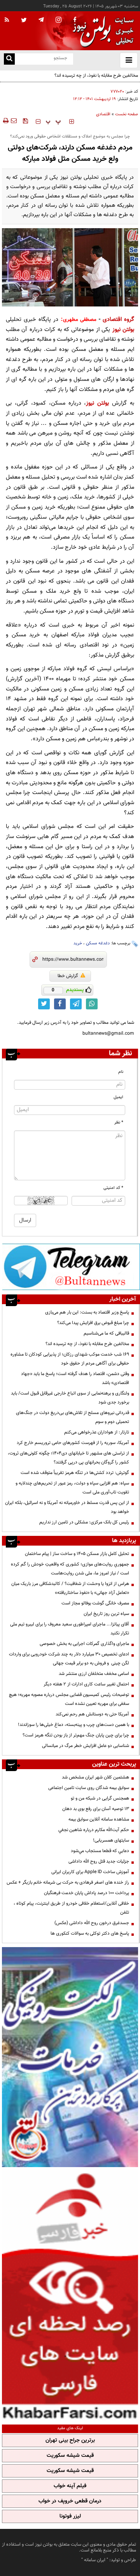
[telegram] (41, 19)
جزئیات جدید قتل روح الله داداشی (99, 1861)
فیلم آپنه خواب (70, 2486)
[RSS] (7, 20)
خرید (78, 943)
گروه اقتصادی (118, 320)
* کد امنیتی (113, 1188)
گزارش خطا (68, 976)
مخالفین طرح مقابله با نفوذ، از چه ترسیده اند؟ (87, 1344)
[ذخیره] (25, 121)
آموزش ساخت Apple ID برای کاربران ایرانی (90, 1872)
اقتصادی (103, 114)
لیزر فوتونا (70, 2516)
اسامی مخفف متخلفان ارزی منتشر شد (94, 1674)
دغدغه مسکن (98, 943)
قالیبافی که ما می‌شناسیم (106, 1333)
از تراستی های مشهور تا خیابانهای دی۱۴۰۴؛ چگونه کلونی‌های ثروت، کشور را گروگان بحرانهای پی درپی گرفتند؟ (68, 1458)
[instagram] (59, 20)
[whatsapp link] (92, 1004)
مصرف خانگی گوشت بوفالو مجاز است (95, 1603)
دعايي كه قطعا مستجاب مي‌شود (100, 1851)
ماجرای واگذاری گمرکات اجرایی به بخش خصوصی (84, 1644)
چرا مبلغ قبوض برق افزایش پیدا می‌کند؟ (93, 1323)
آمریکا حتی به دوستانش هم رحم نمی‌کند (92, 1714)
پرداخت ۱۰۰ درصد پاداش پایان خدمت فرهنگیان (87, 1893)
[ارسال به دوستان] (14, 121)
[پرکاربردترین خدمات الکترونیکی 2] (70, 2057)
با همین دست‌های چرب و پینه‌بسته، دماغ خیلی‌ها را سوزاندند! (73, 1725)
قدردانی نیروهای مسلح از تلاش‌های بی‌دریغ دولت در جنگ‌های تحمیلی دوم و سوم (73, 1417)
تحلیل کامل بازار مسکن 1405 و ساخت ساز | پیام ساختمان (77, 1554)
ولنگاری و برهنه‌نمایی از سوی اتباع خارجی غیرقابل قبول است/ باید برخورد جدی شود (70, 1398)
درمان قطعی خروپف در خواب (70, 2501)
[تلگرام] (71, 1267)
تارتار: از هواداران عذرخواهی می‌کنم (97, 1432)
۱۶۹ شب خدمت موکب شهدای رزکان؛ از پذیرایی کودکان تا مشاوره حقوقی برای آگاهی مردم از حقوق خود (70, 1359)
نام (121, 1072)
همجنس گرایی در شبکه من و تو (100, 1798)
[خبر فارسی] (70, 2295)
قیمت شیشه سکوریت (70, 2456)
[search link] (9, 59)
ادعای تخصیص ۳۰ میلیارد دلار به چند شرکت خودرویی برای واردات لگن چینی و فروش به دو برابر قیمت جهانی (69, 1659)
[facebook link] (60, 1004)
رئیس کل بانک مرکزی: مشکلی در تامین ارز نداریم (84, 1522)
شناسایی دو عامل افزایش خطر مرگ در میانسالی (86, 1746)
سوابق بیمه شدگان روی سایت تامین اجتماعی (89, 1788)
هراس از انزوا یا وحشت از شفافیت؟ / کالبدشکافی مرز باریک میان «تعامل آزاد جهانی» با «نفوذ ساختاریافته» (70, 1588)
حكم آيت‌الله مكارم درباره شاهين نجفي (94, 1830)
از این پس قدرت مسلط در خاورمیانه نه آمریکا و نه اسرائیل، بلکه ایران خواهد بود (67, 1507)
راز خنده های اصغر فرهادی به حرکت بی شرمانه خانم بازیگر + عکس (68, 1882)
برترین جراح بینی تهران (70, 2440)
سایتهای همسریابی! (111, 1840)
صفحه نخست (127, 114)
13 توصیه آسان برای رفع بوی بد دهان (96, 1809)
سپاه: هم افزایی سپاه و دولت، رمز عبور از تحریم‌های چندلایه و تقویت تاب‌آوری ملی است (72, 1488)
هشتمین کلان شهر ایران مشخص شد (95, 1777)
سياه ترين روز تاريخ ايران (106, 1614)
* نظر (119, 1122)
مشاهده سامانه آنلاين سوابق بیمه (99, 1819)
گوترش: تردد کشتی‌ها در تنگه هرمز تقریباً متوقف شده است (75, 1473)
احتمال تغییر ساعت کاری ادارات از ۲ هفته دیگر (86, 1684)
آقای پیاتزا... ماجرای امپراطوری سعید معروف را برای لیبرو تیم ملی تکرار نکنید (70, 1629)
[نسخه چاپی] (5, 121)
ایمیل (118, 1097)
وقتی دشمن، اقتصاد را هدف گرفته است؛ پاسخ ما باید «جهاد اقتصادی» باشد (75, 1378)
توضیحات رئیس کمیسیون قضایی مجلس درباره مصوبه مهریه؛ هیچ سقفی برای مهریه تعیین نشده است (69, 1699)
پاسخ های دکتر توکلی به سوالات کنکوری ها (90, 1933)
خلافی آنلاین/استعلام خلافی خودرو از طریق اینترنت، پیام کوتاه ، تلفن (71, 1908)
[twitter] (24, 21)
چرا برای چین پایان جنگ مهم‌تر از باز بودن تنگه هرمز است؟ (76, 1735)
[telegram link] (76, 1004)
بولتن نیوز (123, 330)
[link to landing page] (101, 31)
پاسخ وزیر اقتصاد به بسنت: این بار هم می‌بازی (87, 1312)
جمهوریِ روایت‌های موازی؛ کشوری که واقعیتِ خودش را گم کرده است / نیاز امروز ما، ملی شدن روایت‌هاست (70, 1569)
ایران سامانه (95, 2560)
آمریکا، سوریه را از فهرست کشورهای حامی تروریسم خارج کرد (73, 1443)
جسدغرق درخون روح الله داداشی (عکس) (92, 1923)
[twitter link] (44, 1004)
